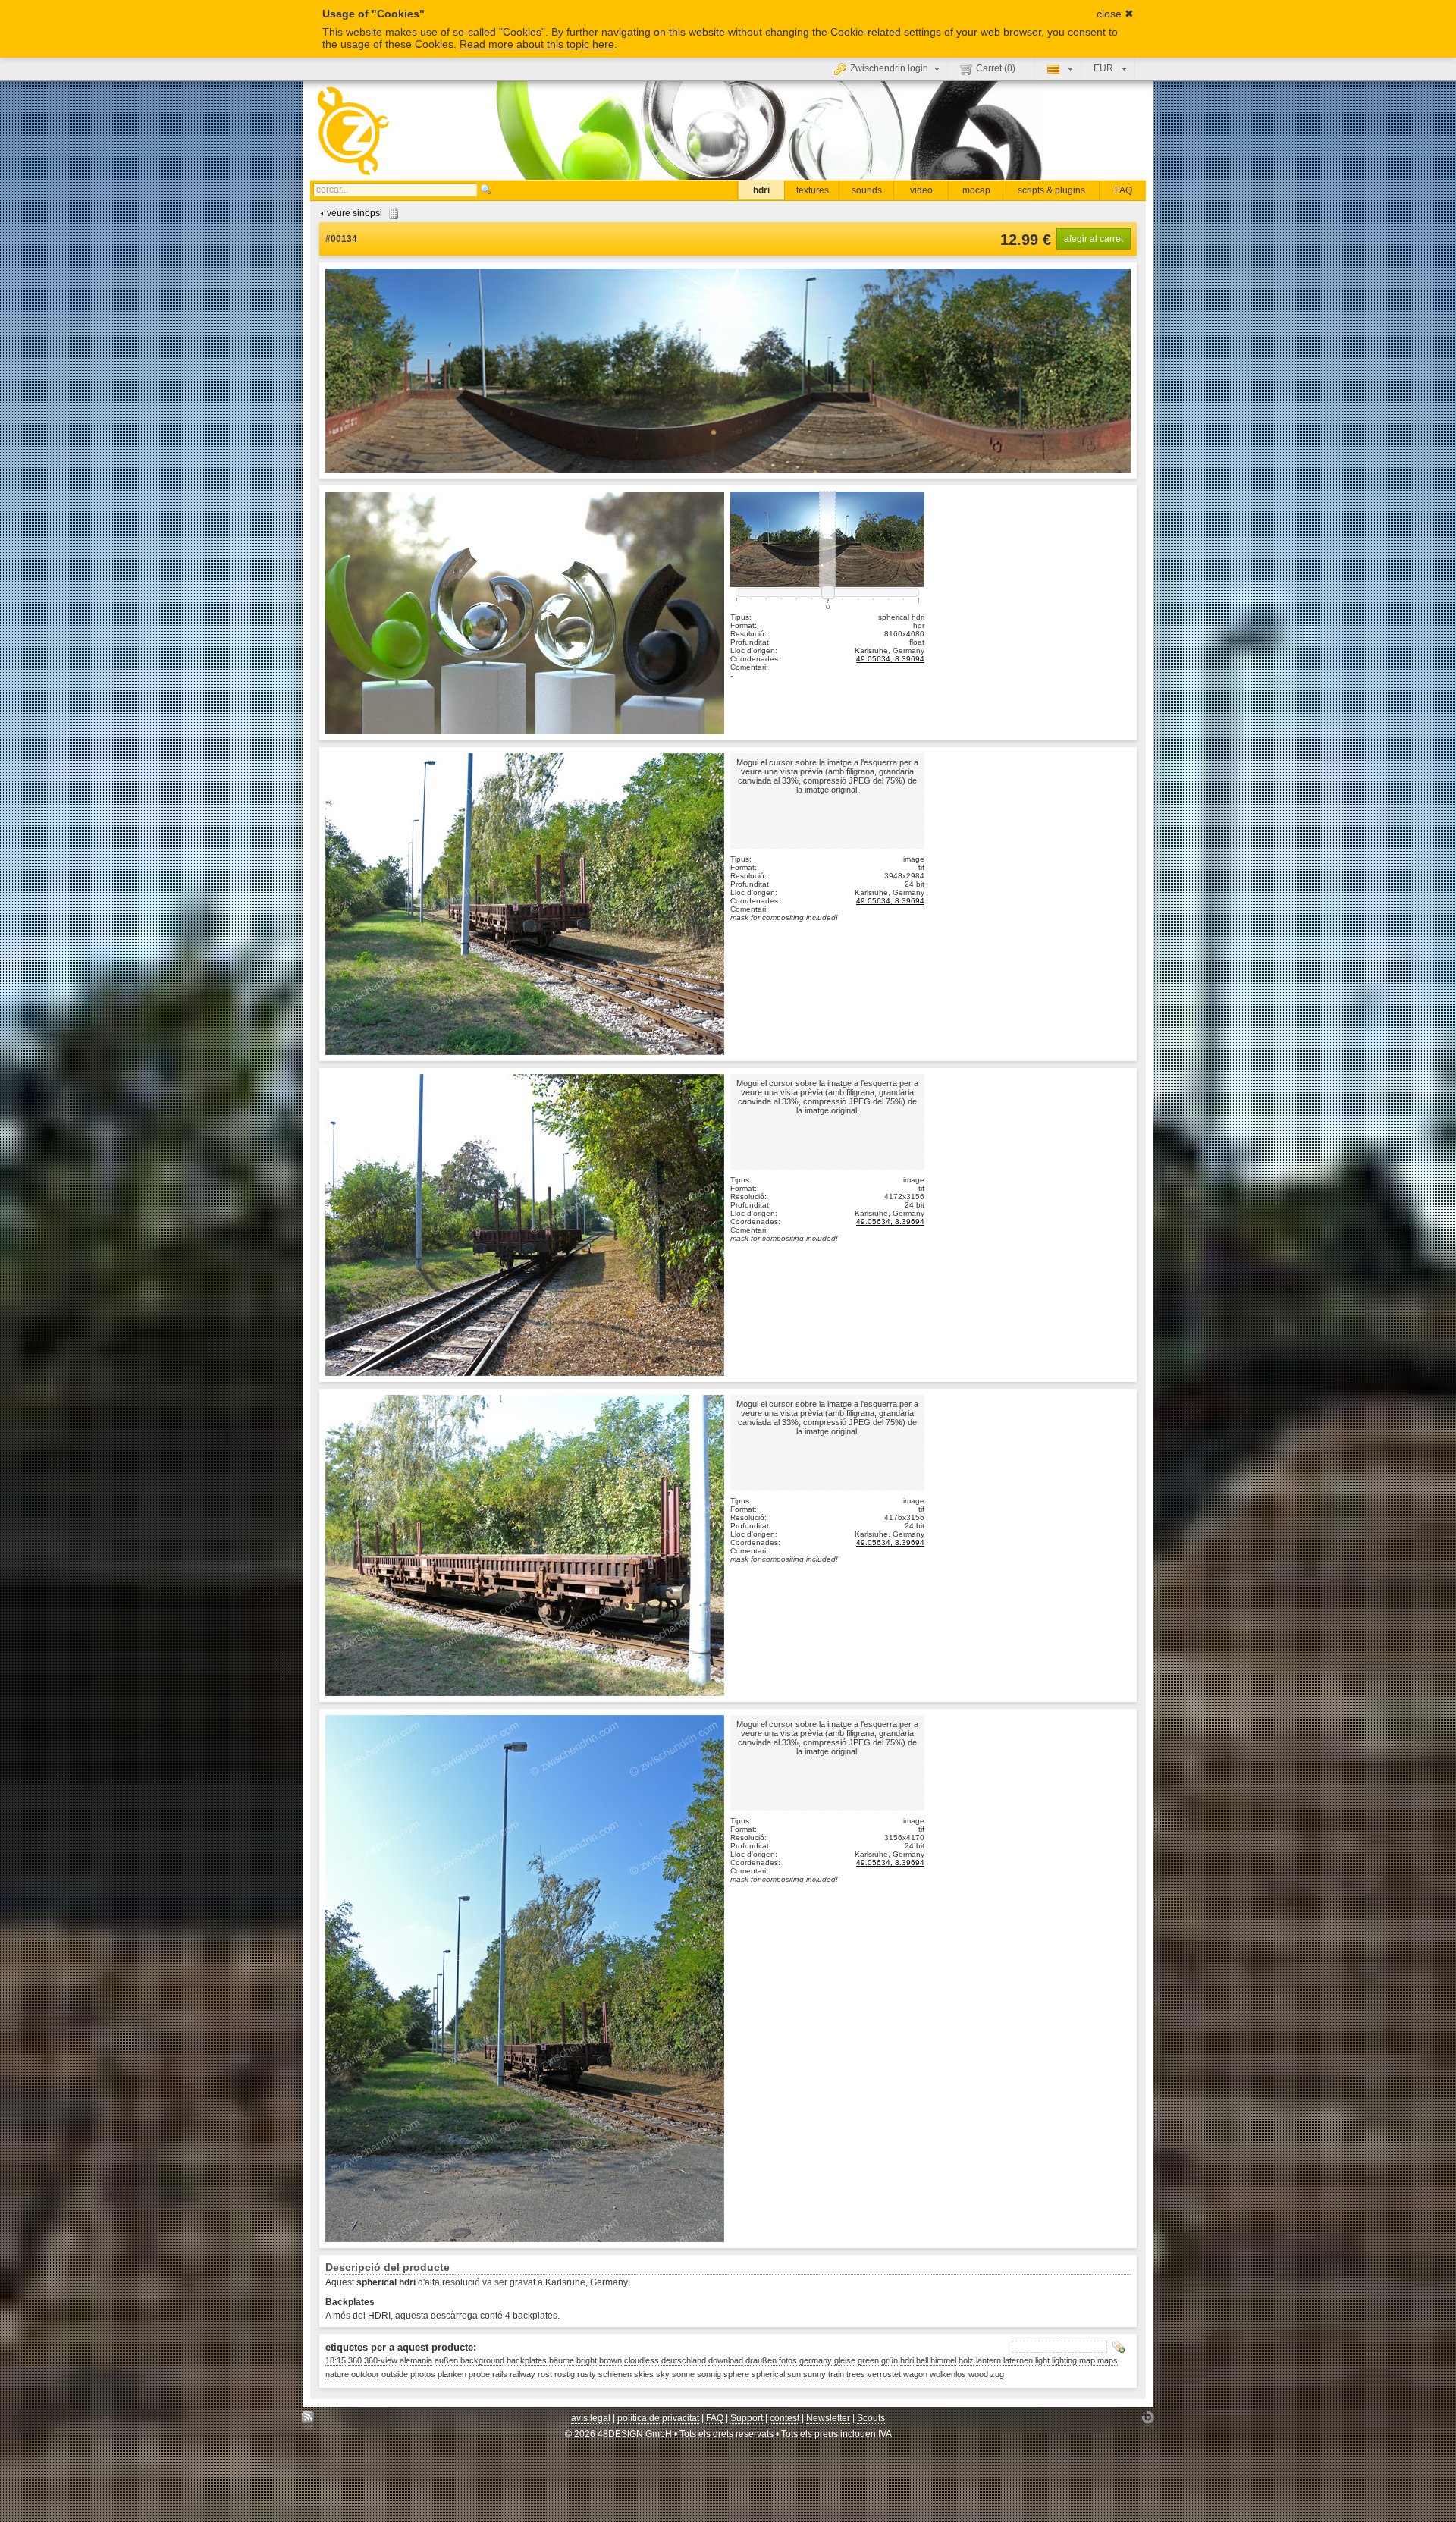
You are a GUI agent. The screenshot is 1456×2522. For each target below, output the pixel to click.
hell (922, 2360)
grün (890, 2360)
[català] (1058, 68)
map (1087, 2360)
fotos (788, 2360)
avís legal (591, 2418)
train (836, 2374)
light (1042, 2360)
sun (794, 2374)
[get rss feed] (308, 2421)
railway (522, 2374)
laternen (1018, 2360)
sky (663, 2374)
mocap (976, 190)
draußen (761, 2360)
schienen (615, 2374)
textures (813, 190)
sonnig (709, 2374)
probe (479, 2374)
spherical (768, 2374)
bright (587, 2360)
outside (395, 2374)
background (482, 2360)
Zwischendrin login (889, 68)
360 (355, 2360)
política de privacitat (658, 2418)
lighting (1064, 2360)
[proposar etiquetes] (1119, 2347)
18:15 (336, 2360)
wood (978, 2374)
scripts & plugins (1051, 190)
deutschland (684, 2360)
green (868, 2360)
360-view (381, 2360)
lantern (988, 2360)
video (921, 190)
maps (1108, 2360)
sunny (814, 2374)
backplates (527, 2360)
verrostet (884, 2374)
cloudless (642, 2360)
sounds (867, 190)
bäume (562, 2360)
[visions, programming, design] (1148, 2421)
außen (446, 2360)
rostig (565, 2374)
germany (816, 2360)
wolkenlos (948, 2374)
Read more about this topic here (537, 44)
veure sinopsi (355, 213)
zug (997, 2374)
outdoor (365, 2374)
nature (337, 2374)
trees (856, 2374)
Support (747, 2418)
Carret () (996, 68)
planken (452, 2374)
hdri (761, 190)
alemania (416, 2360)
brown (610, 2360)
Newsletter (828, 2418)
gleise (845, 2360)
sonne (683, 2374)
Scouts (871, 2418)
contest (784, 2418)
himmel (943, 2360)
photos (423, 2374)
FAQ (1123, 190)
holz (966, 2360)
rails (500, 2374)
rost (545, 2374)
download (726, 2360)
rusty (587, 2374)
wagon (915, 2374)
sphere (736, 2374)
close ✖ (1115, 14)
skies (644, 2374)
